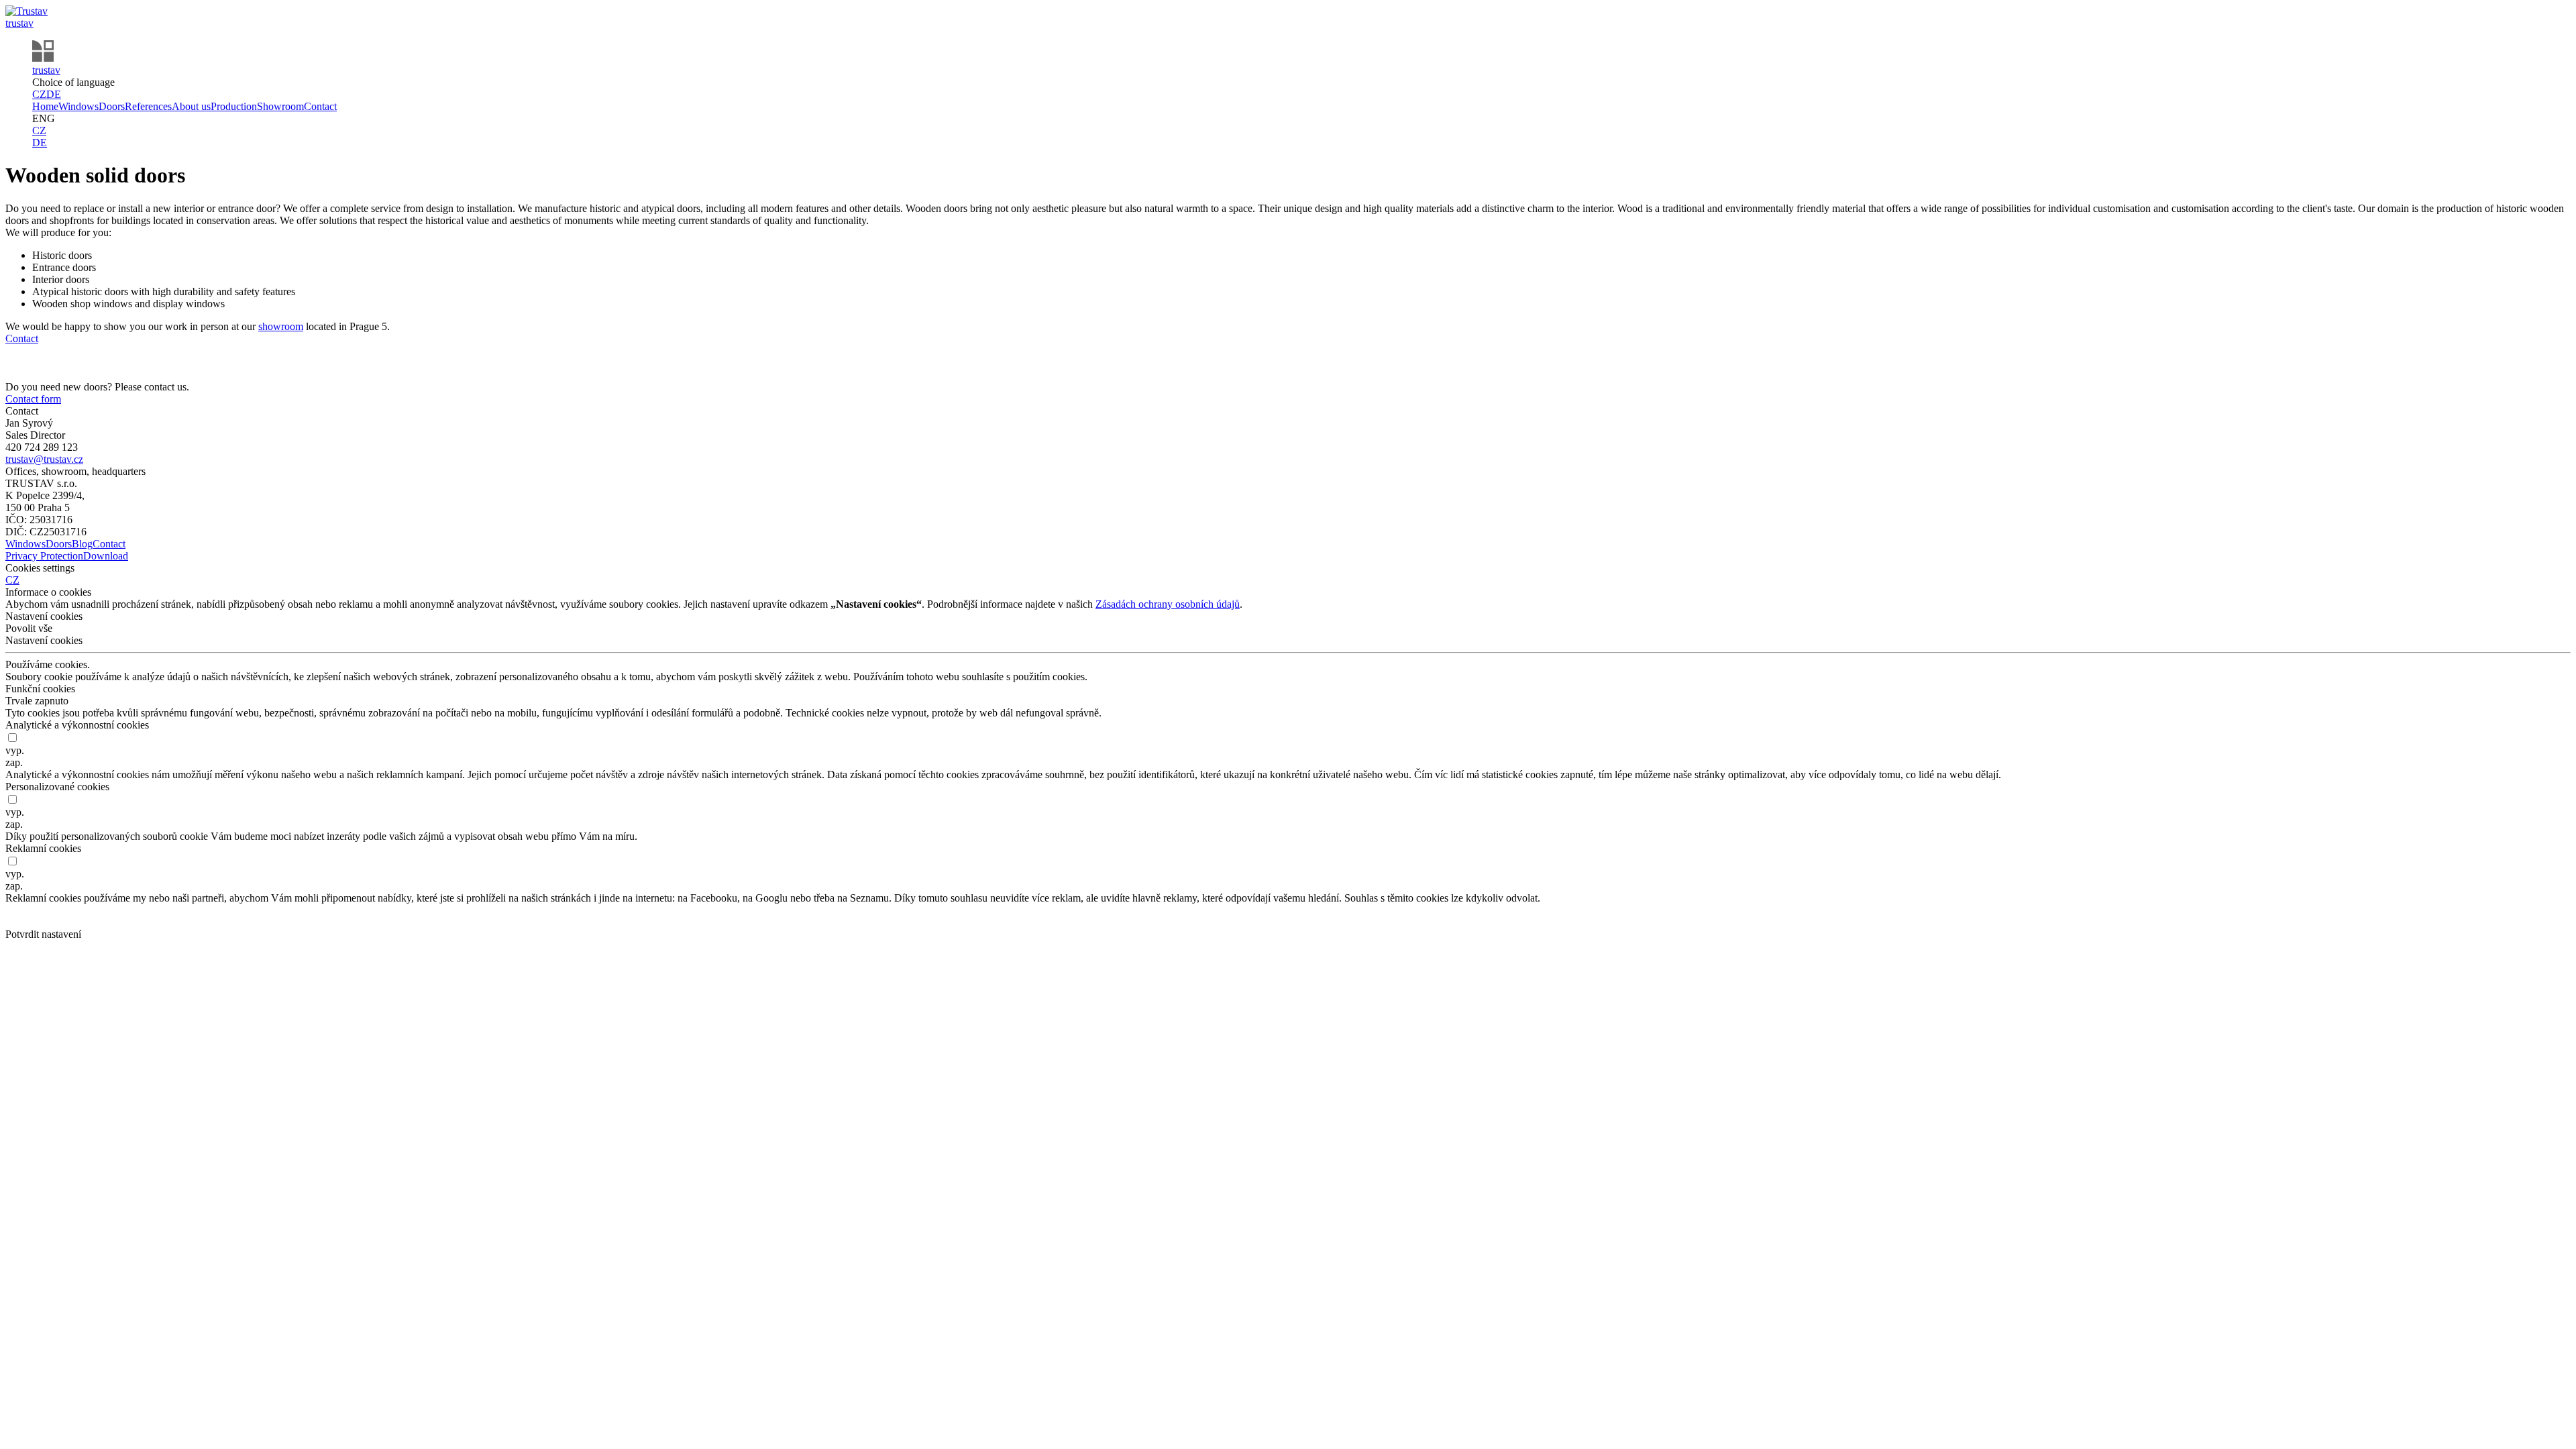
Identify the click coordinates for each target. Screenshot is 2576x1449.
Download (106, 556)
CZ (39, 94)
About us (191, 106)
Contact (320, 106)
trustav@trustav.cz (44, 459)
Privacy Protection (44, 556)
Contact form (33, 399)
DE (54, 94)
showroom (281, 326)
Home (45, 106)
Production (234, 106)
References (148, 106)
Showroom (280, 106)
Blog (82, 544)
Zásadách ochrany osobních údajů (1168, 604)
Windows (78, 106)
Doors (112, 106)
